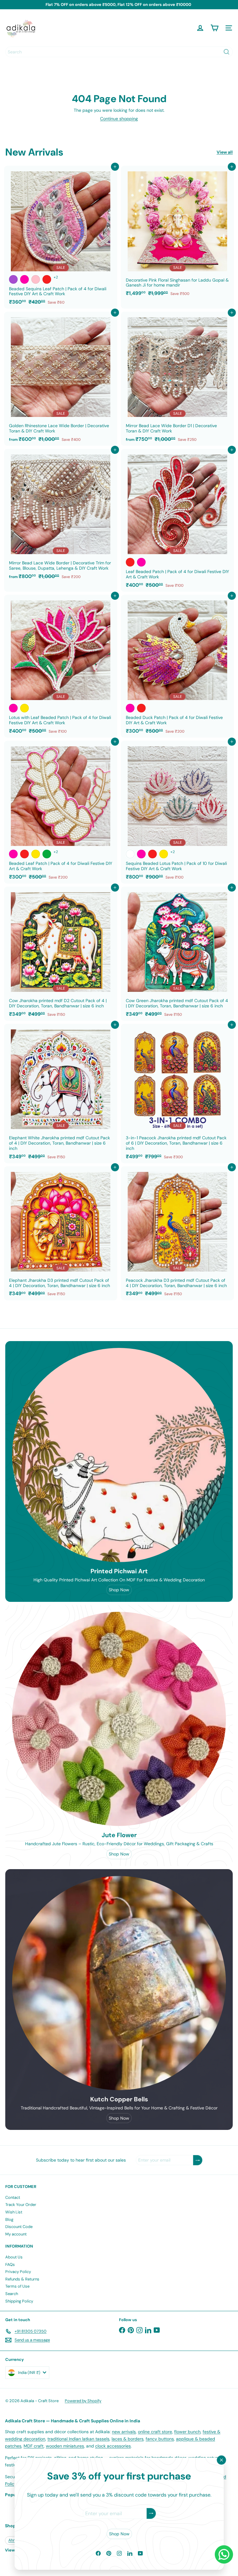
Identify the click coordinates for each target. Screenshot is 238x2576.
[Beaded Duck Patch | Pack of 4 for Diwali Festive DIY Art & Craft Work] (177, 666)
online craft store (155, 2432)
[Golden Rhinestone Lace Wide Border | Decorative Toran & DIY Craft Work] (61, 379)
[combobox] (119, 52)
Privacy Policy (18, 2272)
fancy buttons (160, 2439)
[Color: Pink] (36, 279)
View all (225, 152)
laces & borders (128, 2439)
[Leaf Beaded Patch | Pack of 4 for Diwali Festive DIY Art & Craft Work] (177, 520)
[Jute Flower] (119, 1719)
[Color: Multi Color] (130, 854)
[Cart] (214, 28)
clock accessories (113, 2446)
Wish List (14, 2212)
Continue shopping (119, 119)
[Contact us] (224, 2554)
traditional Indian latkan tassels (78, 2439)
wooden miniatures (65, 2446)
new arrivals (124, 2432)
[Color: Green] (47, 854)
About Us (14, 2257)
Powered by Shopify (83, 2401)
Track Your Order (21, 2205)
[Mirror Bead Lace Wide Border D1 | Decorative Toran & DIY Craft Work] (177, 379)
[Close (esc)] (221, 2460)
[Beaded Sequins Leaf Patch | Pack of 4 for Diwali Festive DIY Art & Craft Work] (61, 237)
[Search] (227, 52)
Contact (13, 2197)
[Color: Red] (47, 279)
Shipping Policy (19, 2301)
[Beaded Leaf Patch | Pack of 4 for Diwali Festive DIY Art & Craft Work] (61, 812)
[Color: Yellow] (24, 708)
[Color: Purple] (13, 279)
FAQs (10, 2264)
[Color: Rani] (24, 279)
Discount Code (19, 2227)
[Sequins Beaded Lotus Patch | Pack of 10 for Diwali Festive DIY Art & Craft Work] (177, 812)
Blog (9, 2219)
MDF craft (34, 2446)
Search (12, 2294)
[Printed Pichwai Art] (119, 1455)
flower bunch (187, 2432)
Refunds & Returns (22, 2279)
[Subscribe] (151, 2513)
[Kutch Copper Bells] (119, 1983)
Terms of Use (17, 2286)
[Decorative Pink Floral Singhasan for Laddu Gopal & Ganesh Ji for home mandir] (177, 233)
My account (16, 2234)
